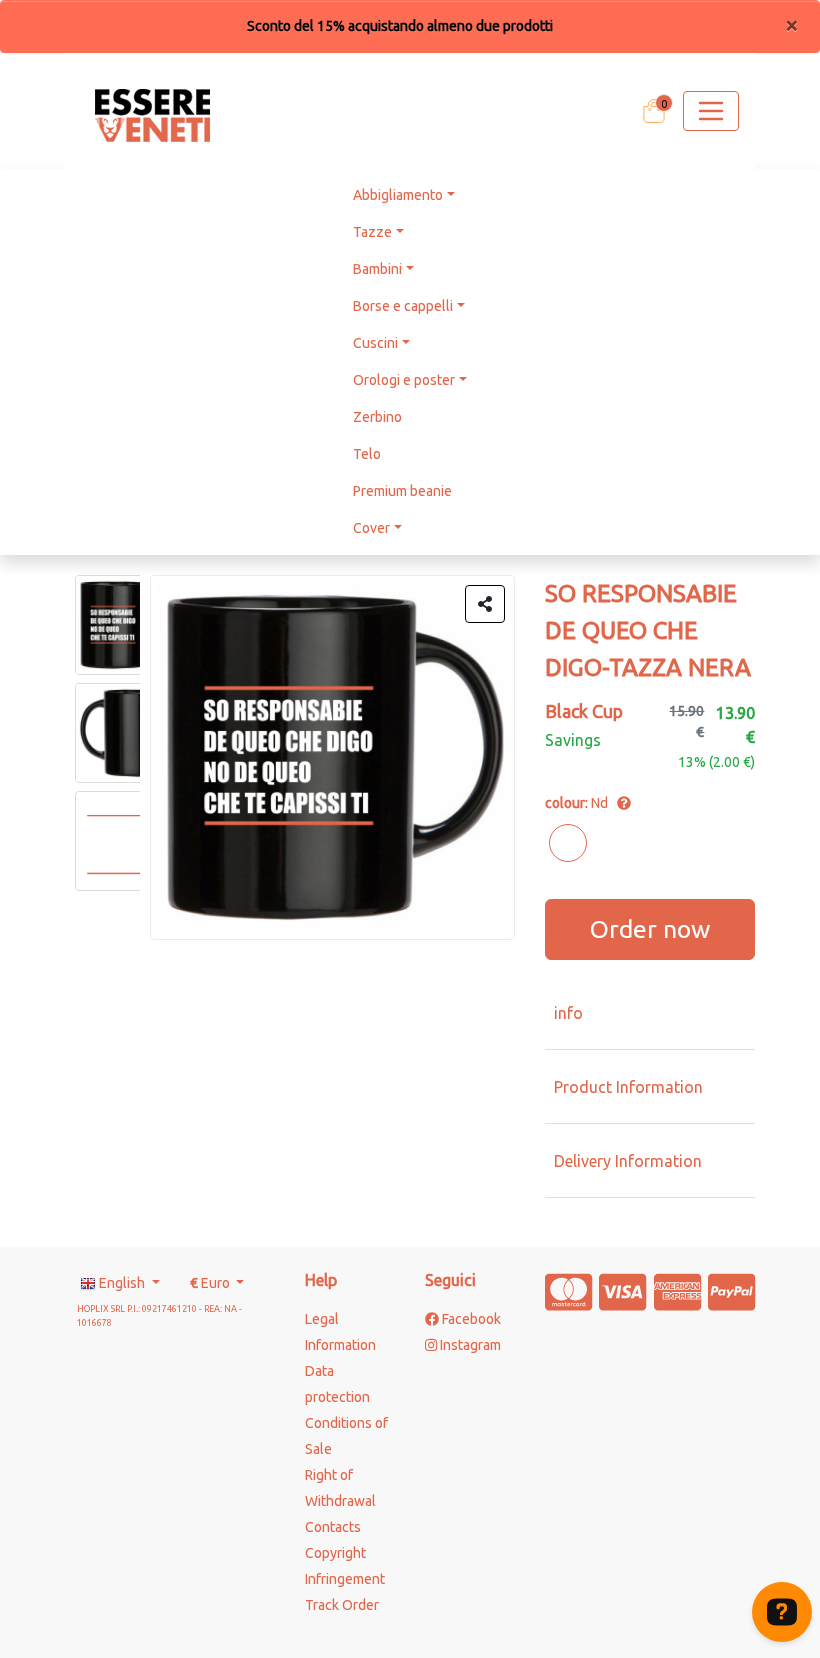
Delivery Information (628, 1161)
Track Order (342, 1605)
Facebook (470, 1319)
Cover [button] (371, 528)
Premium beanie (402, 491)
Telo (367, 454)
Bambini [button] (377, 269)
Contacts (333, 1527)
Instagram (469, 1345)
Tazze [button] (372, 232)
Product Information (628, 1087)
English (122, 1283)
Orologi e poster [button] (404, 380)
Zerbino (377, 417)
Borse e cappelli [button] (403, 306)
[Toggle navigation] (711, 111)
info (568, 1013)
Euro (211, 1283)
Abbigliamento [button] (398, 195)
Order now (650, 929)
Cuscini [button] (375, 343)
